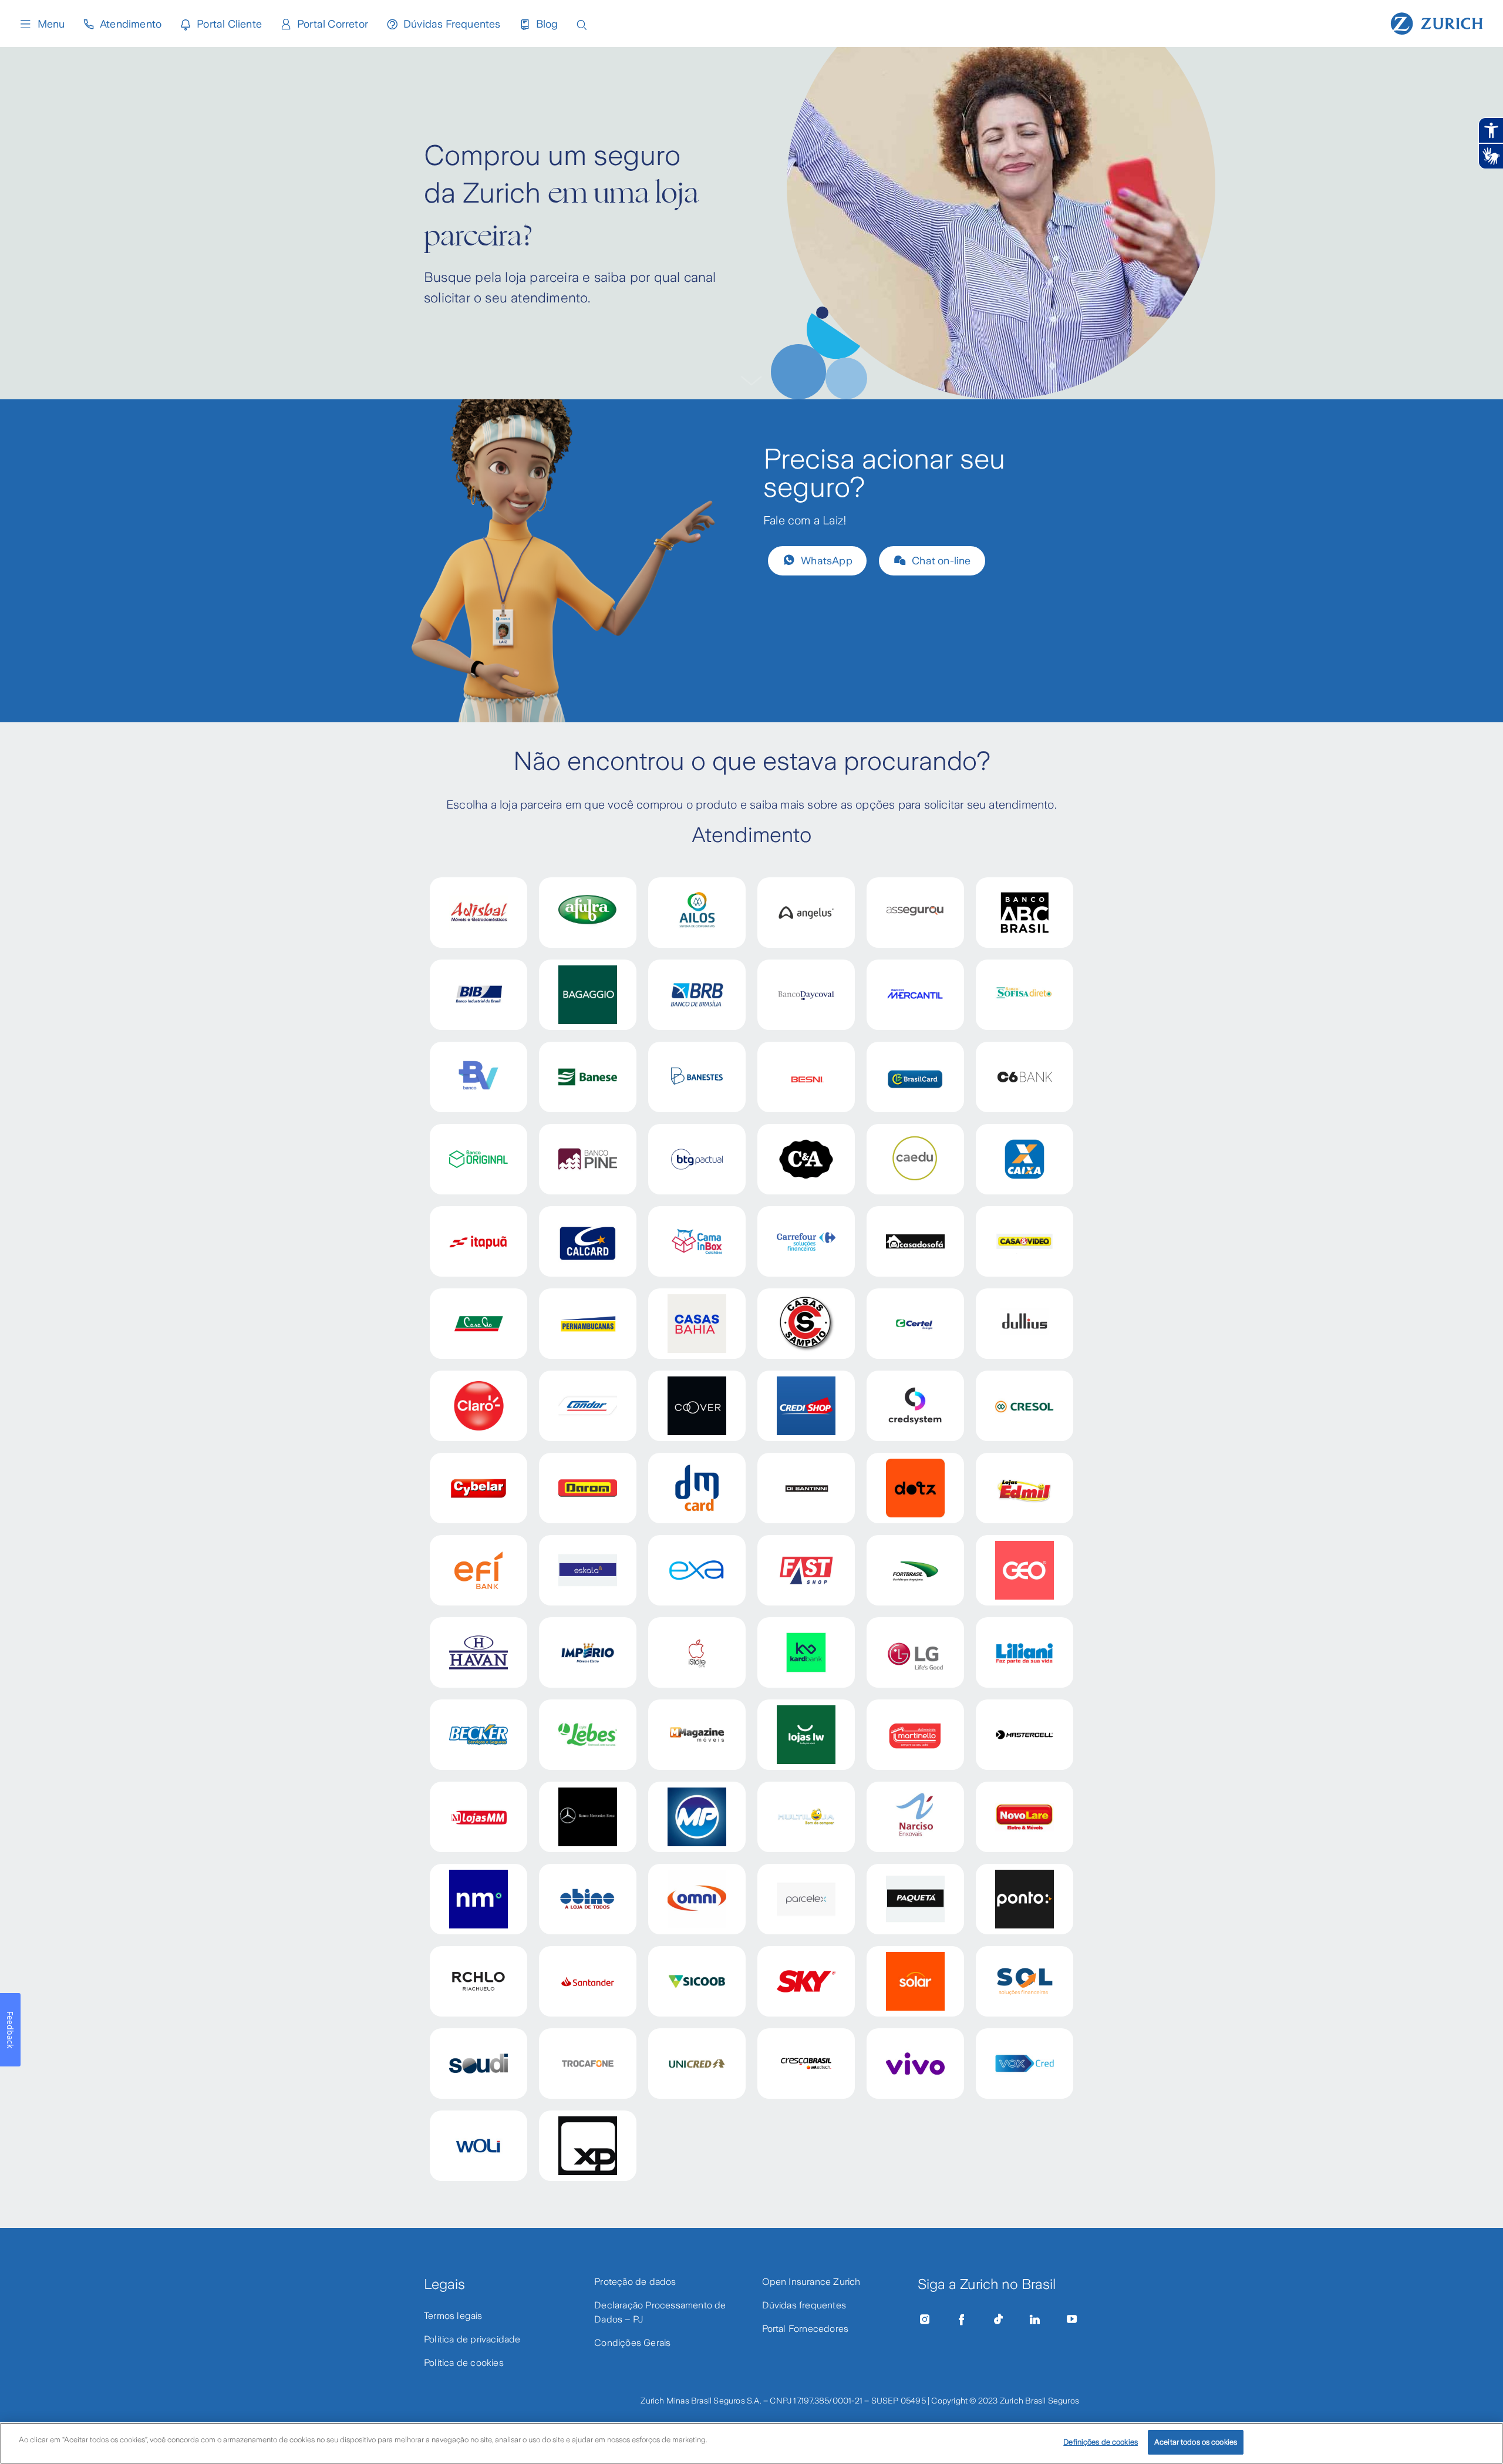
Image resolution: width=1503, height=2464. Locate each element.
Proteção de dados (635, 2282)
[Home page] (1437, 22)
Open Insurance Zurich (811, 2282)
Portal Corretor (333, 24)
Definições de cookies (1101, 2442)
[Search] (582, 24)
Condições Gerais (632, 2343)
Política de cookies (464, 2363)
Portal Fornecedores (806, 2329)
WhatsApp (827, 561)
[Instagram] (925, 2320)
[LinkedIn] (1035, 2320)
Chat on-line (941, 561)
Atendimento (131, 24)
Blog (547, 24)
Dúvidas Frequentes (452, 24)
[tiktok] (998, 2320)
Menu (51, 24)
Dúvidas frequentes (804, 2305)
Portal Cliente (229, 24)
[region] (751, 2443)
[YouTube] (1072, 2320)
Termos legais (453, 2316)
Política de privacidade (472, 2339)
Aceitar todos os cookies (1196, 2442)
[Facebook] (962, 2320)
